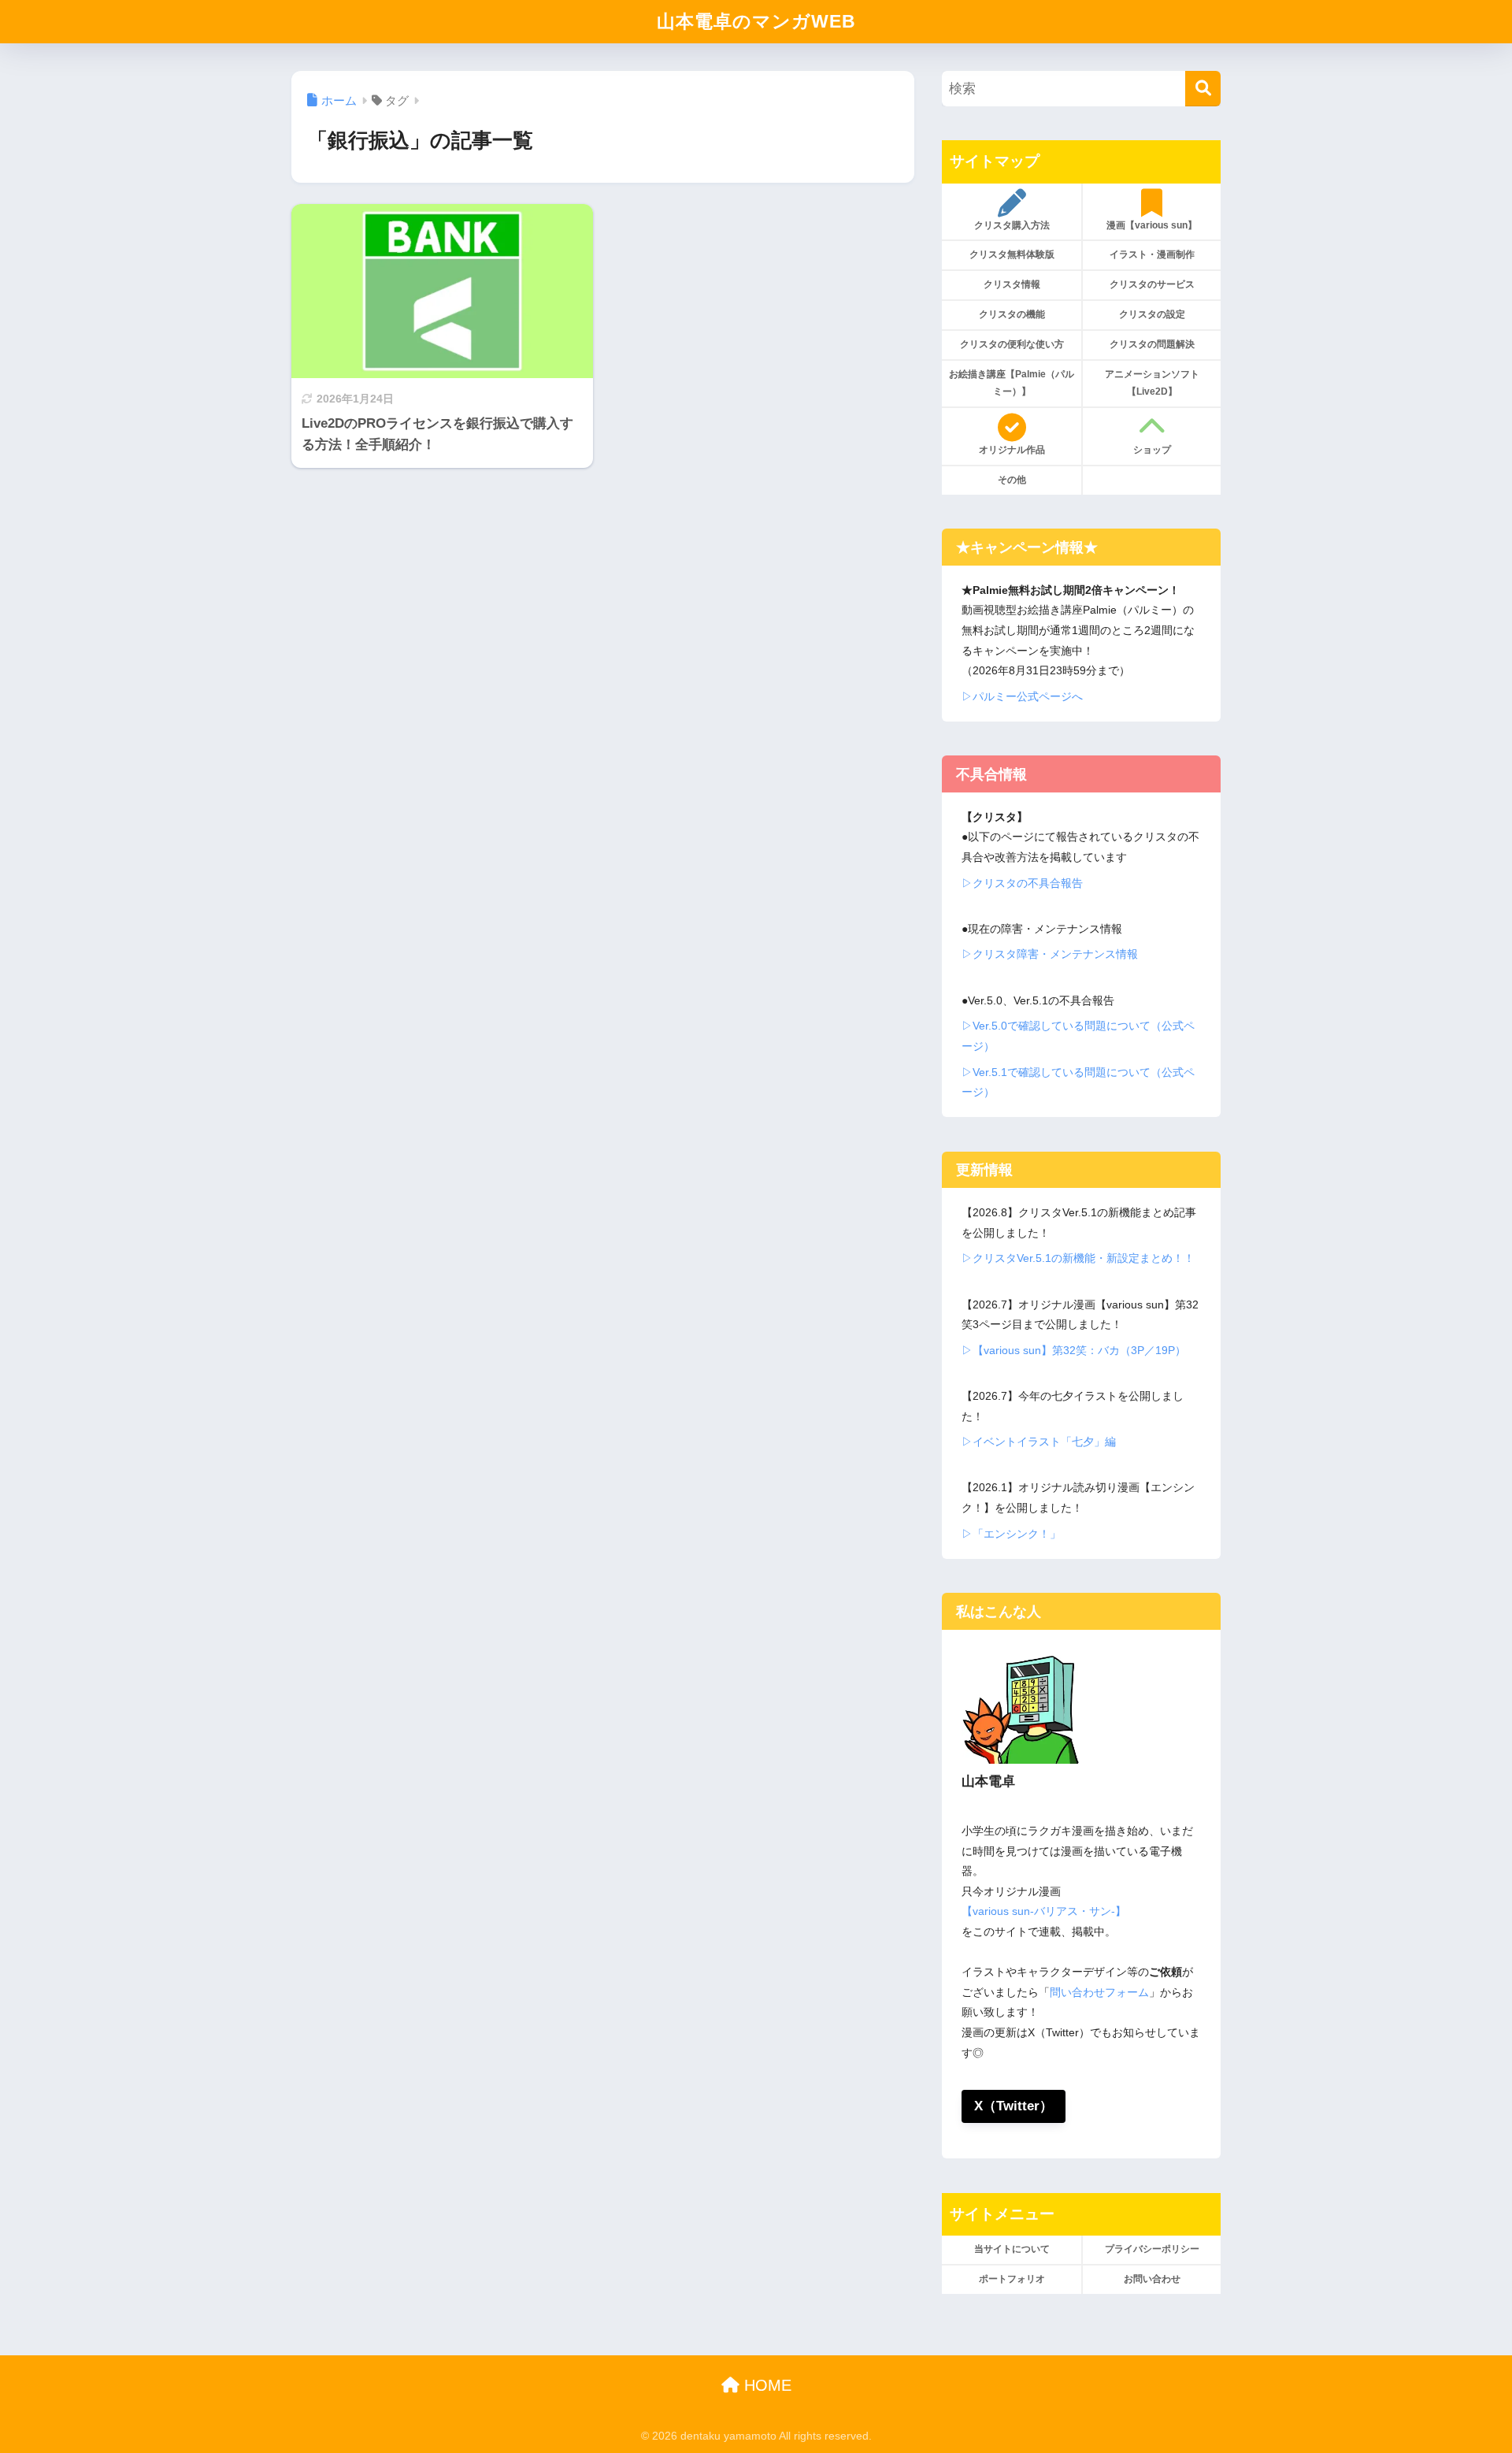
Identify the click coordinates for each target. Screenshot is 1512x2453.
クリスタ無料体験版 (1012, 254)
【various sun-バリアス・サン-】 (1044, 1911)
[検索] (1203, 89)
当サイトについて (1012, 2249)
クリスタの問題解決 (1152, 344)
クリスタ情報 (1012, 284)
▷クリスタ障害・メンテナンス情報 (1050, 954)
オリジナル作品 (1012, 450)
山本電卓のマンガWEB (756, 21)
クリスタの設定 (1152, 314)
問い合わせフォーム (1099, 1992)
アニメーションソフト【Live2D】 (1152, 383)
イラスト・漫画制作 (1152, 254)
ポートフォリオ (1012, 2279)
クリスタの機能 (1012, 314)
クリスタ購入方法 (1012, 225)
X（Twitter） (1014, 2106)
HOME (765, 2385)
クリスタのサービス (1152, 284)
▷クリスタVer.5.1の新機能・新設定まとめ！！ (1078, 1258)
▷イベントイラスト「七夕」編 (1039, 1442)
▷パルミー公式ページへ (1022, 696)
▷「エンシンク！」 (1011, 1534)
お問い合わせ (1152, 2279)
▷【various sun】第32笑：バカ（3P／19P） (1074, 1350)
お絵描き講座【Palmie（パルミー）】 (1012, 383)
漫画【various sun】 (1152, 225)
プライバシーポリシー (1152, 2249)
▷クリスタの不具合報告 (1022, 883)
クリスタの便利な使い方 (1012, 344)
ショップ (1152, 450)
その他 (1012, 480)
